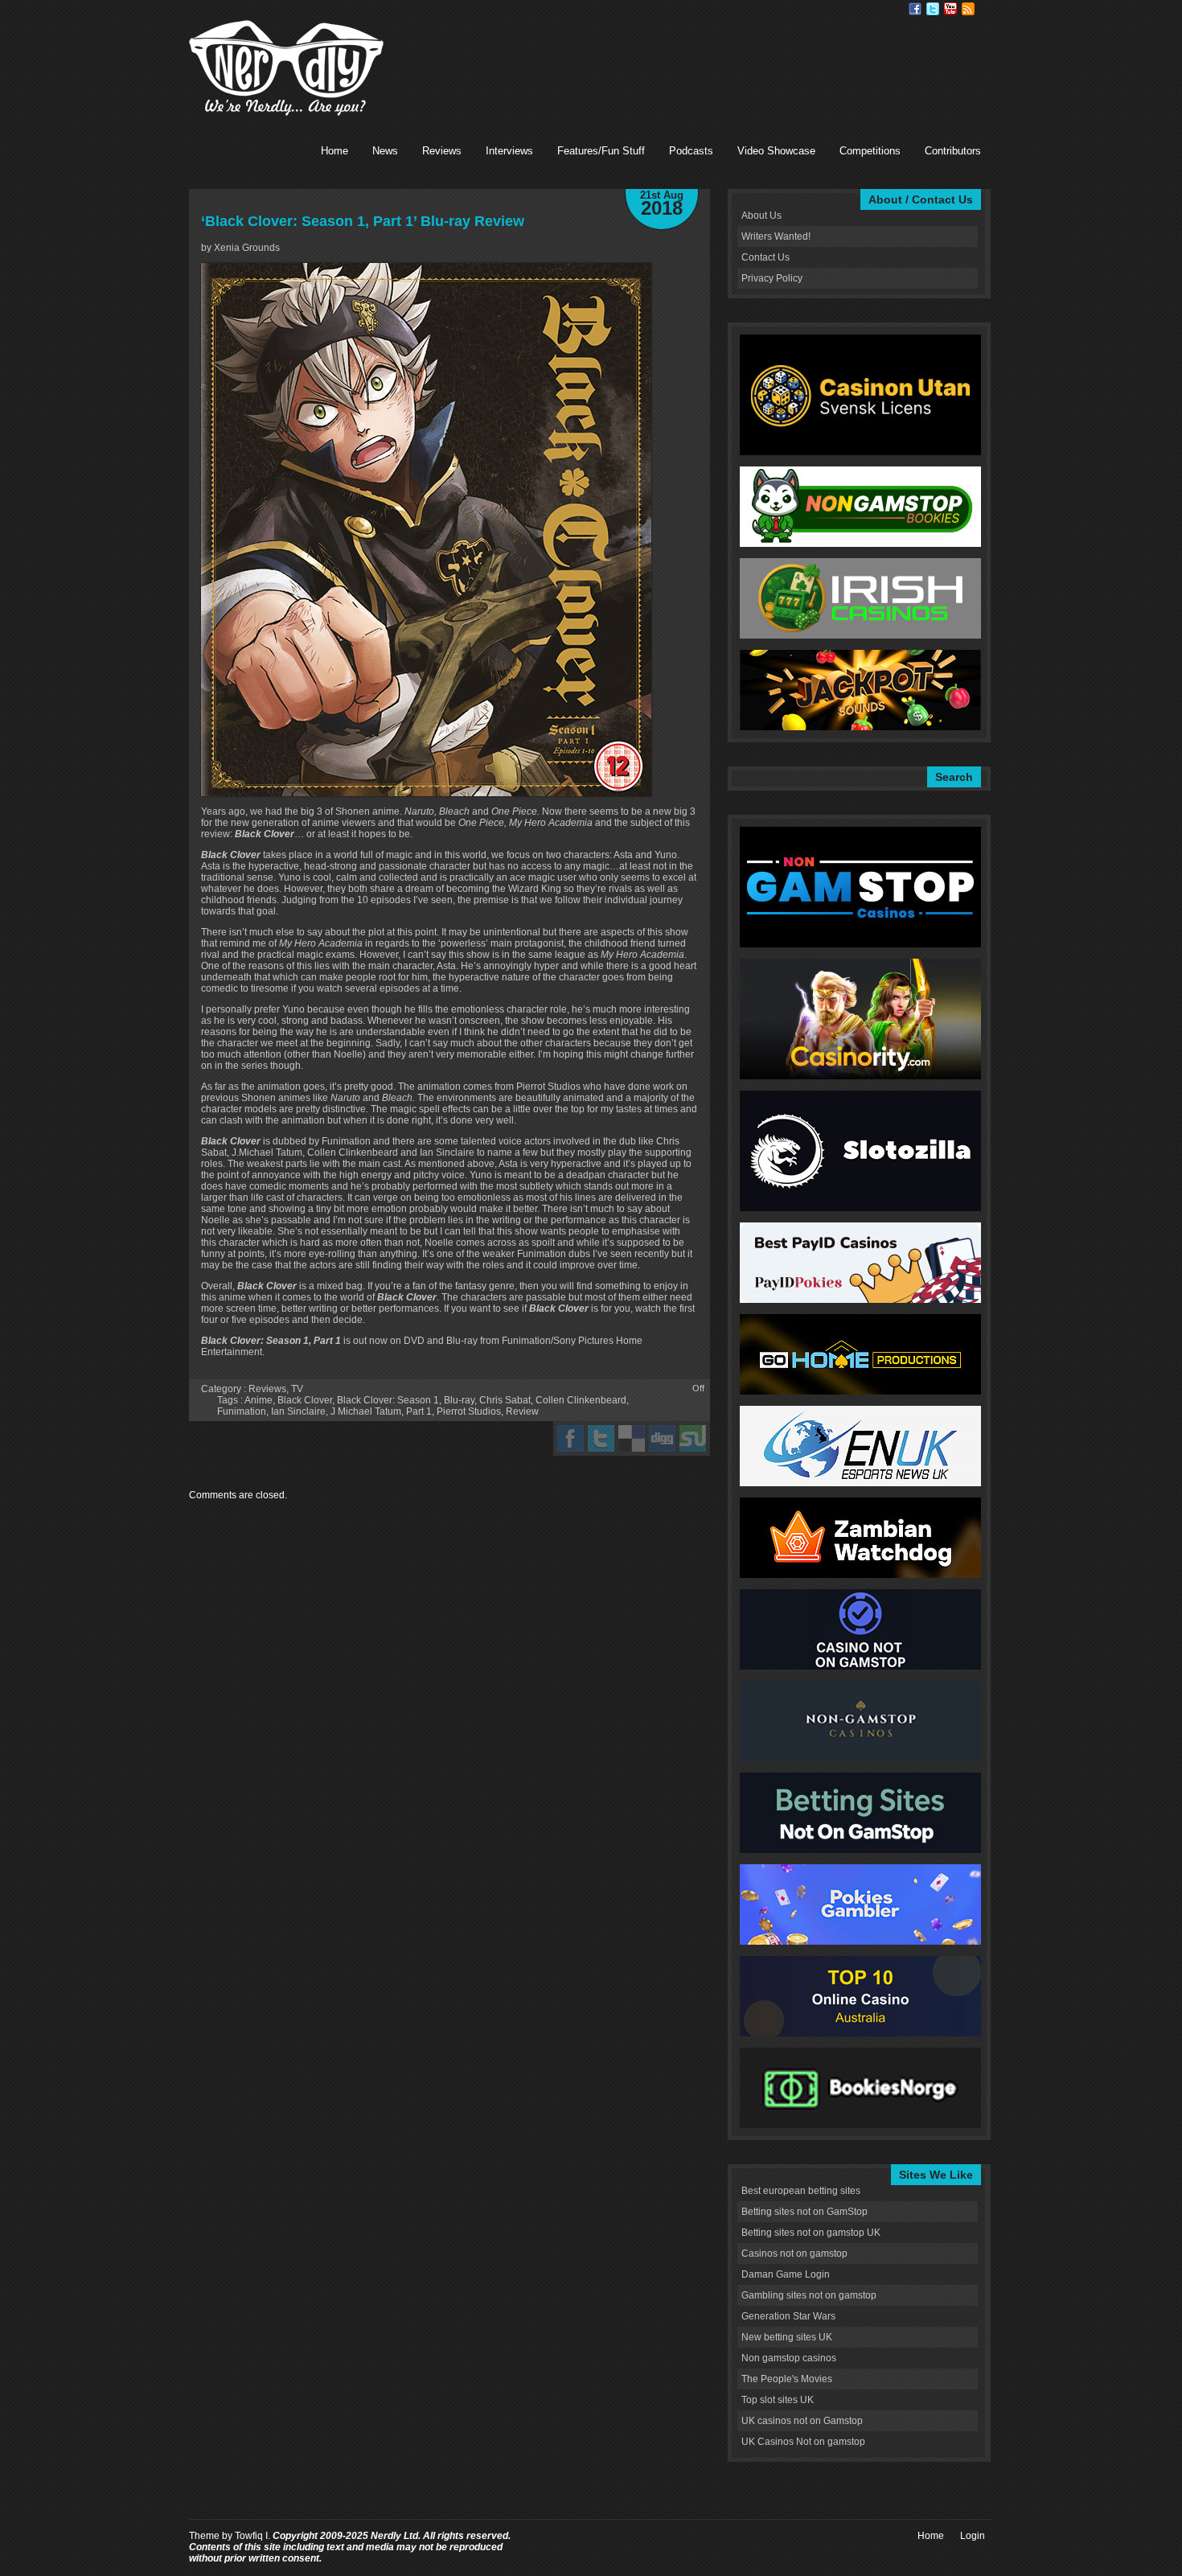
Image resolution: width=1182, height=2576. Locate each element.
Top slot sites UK (778, 2400)
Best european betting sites (801, 2191)
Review (522, 1411)
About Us (761, 216)
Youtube (950, 9)
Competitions (870, 151)
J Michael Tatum (366, 1411)
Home (334, 151)
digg (662, 1438)
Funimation (242, 1411)
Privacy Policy (772, 278)
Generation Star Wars (788, 2316)
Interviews (509, 151)
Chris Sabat (505, 1400)
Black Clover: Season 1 (388, 1400)
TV (297, 1389)
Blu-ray (459, 1400)
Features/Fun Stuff (601, 151)
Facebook (915, 9)
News (385, 151)
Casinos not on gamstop (794, 2253)
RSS (968, 9)
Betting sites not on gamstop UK (811, 2233)
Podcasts (691, 151)
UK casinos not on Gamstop (802, 2421)
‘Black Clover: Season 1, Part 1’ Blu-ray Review (363, 221)
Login (973, 2536)
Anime (259, 1400)
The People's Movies (787, 2379)
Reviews (442, 151)
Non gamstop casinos (789, 2358)
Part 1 (419, 1411)
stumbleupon (693, 1438)
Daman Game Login (786, 2274)
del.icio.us (632, 1438)
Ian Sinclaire (298, 1411)
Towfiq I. (252, 2536)
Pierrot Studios (469, 1411)
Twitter (933, 9)
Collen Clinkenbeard (581, 1400)
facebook (570, 1438)
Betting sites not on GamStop (804, 2212)
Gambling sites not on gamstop (809, 2295)
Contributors (953, 151)
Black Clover (305, 1400)
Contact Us (765, 257)
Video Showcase (776, 151)
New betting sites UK (787, 2337)
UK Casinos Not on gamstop (803, 2442)
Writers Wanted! (776, 236)
